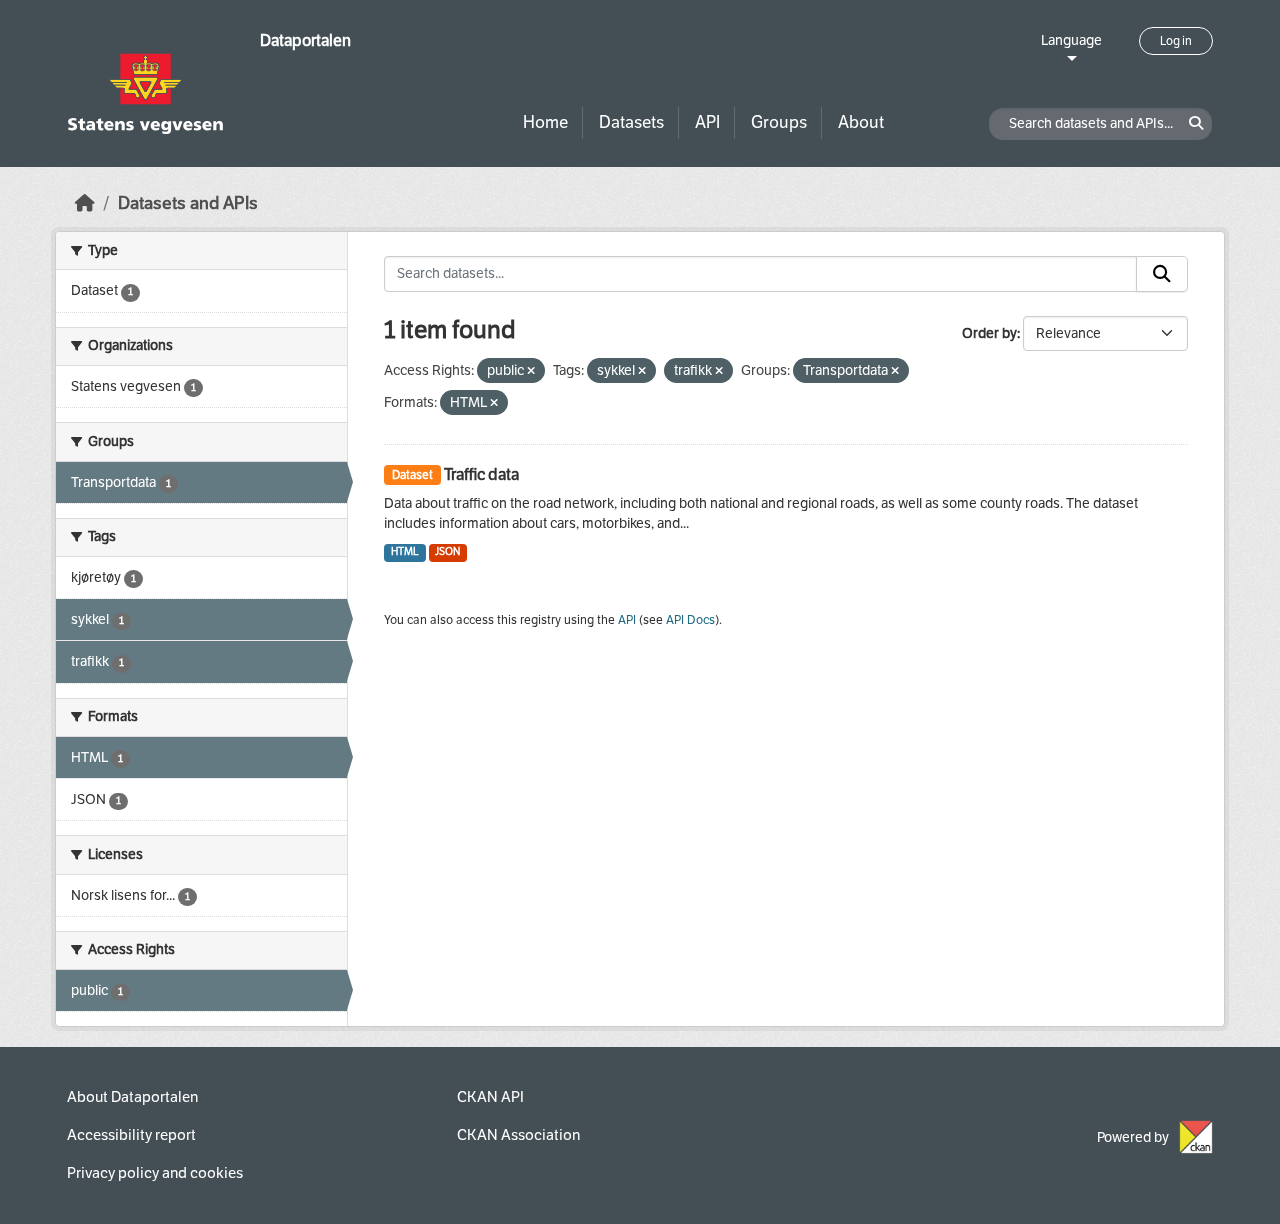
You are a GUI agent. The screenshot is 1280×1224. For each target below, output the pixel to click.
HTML (405, 551)
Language (1071, 40)
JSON (447, 551)
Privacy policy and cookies (155, 1173)
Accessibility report (131, 1135)
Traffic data (481, 474)
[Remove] (531, 371)
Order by (989, 333)
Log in (1176, 41)
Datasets (631, 122)
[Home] (85, 203)
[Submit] (1162, 274)
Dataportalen (305, 40)
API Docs (690, 620)
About (861, 122)
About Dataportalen (132, 1097)
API (707, 122)
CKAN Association (518, 1135)
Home (545, 122)
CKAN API (490, 1097)
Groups (779, 122)
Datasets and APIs (188, 203)
